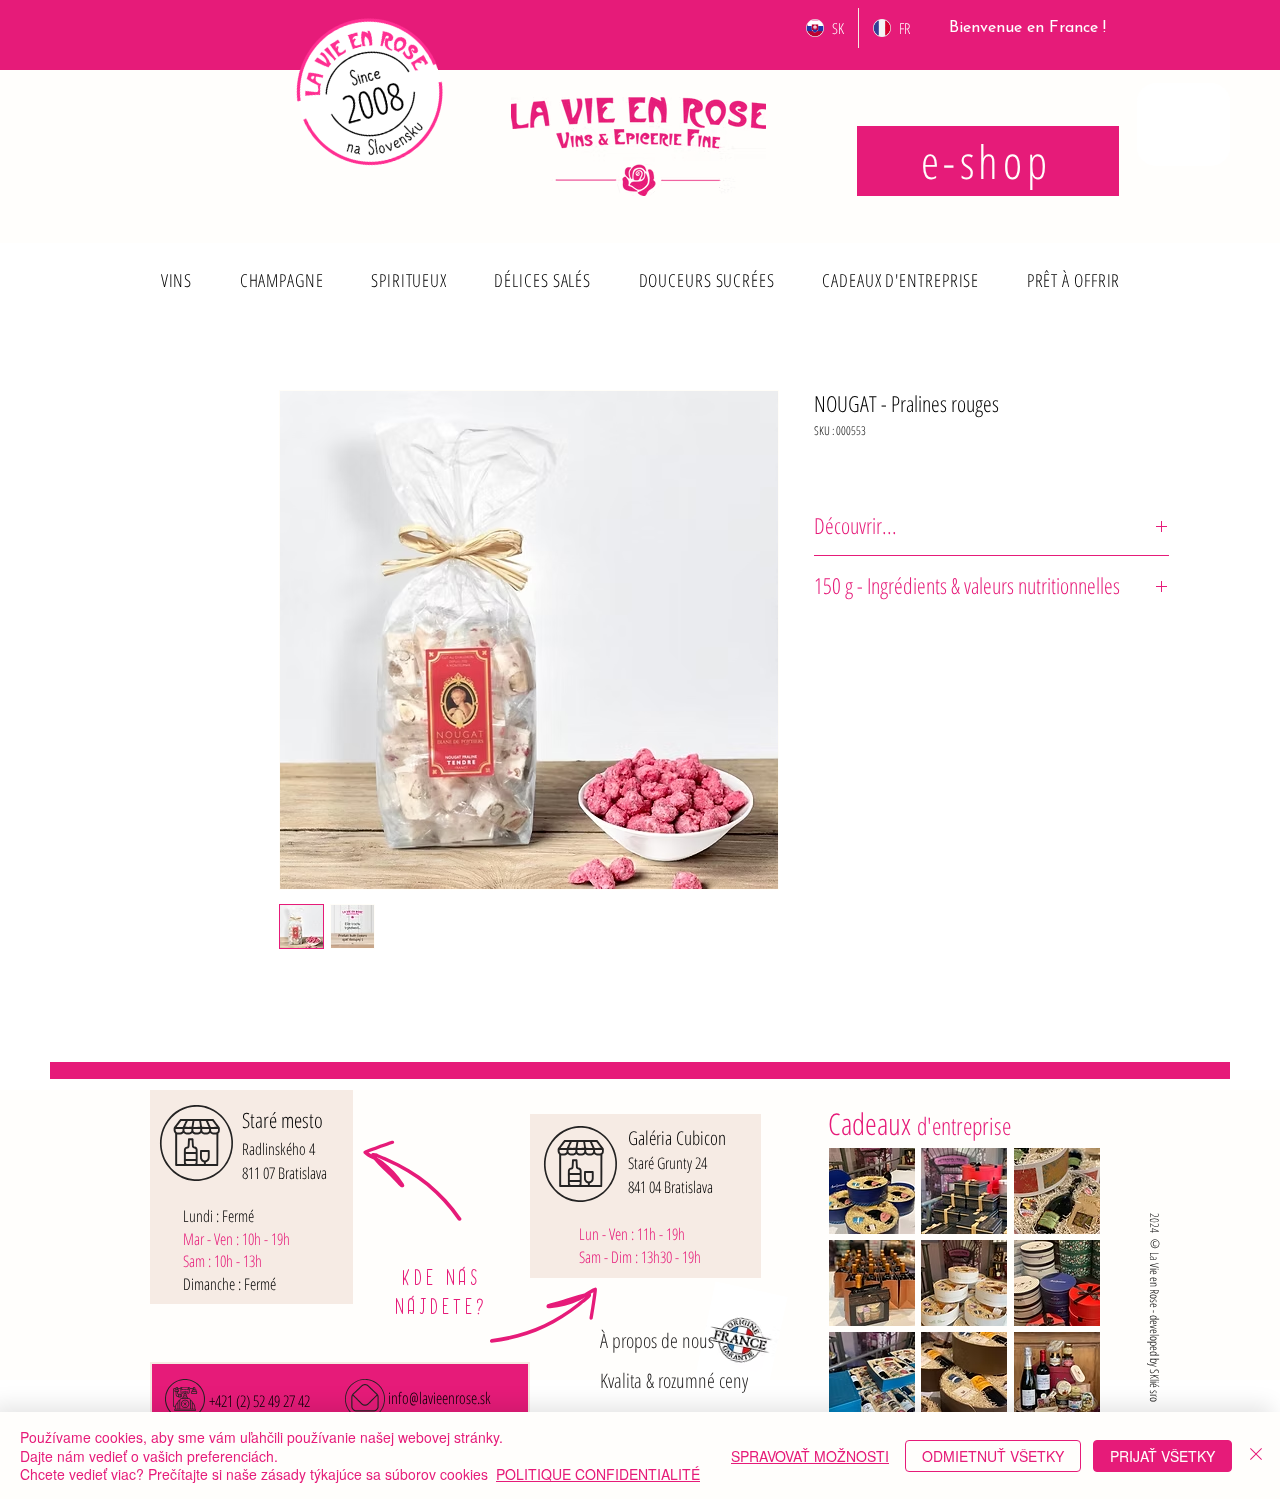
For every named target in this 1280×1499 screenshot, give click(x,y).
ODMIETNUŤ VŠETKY (993, 1456)
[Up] (173, 265)
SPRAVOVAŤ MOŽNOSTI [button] (810, 1456)
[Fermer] (1256, 1455)
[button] (176, 280)
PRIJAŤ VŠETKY (1162, 1456)
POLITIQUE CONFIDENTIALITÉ (598, 1474)
